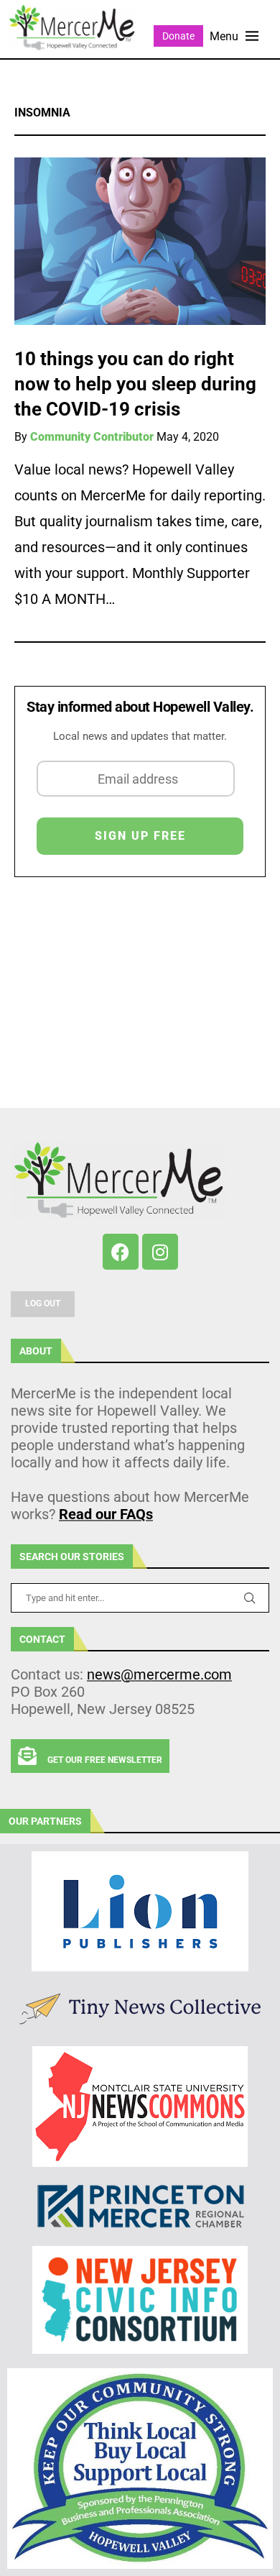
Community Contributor (92, 437)
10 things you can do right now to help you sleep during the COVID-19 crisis (135, 384)
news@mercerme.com (159, 1674)
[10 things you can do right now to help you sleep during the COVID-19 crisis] (140, 241)
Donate (178, 36)
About (36, 1351)
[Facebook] (121, 1252)
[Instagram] (160, 1252)
